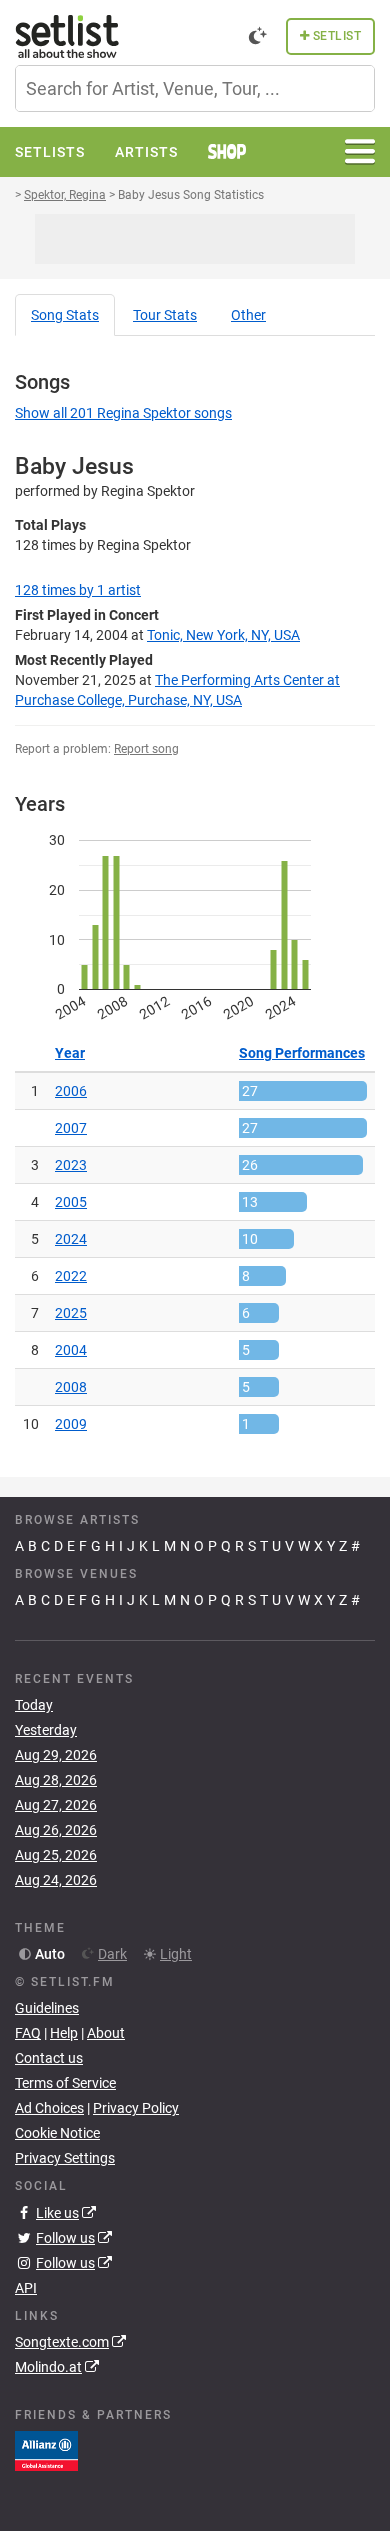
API (26, 2288)
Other (248, 315)
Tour (165, 315)
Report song (146, 749)
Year (70, 1053)
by (78, 590)
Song (65, 315)
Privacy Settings (65, 2158)
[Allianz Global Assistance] (46, 2450)
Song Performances (302, 1053)
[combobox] (195, 88)
